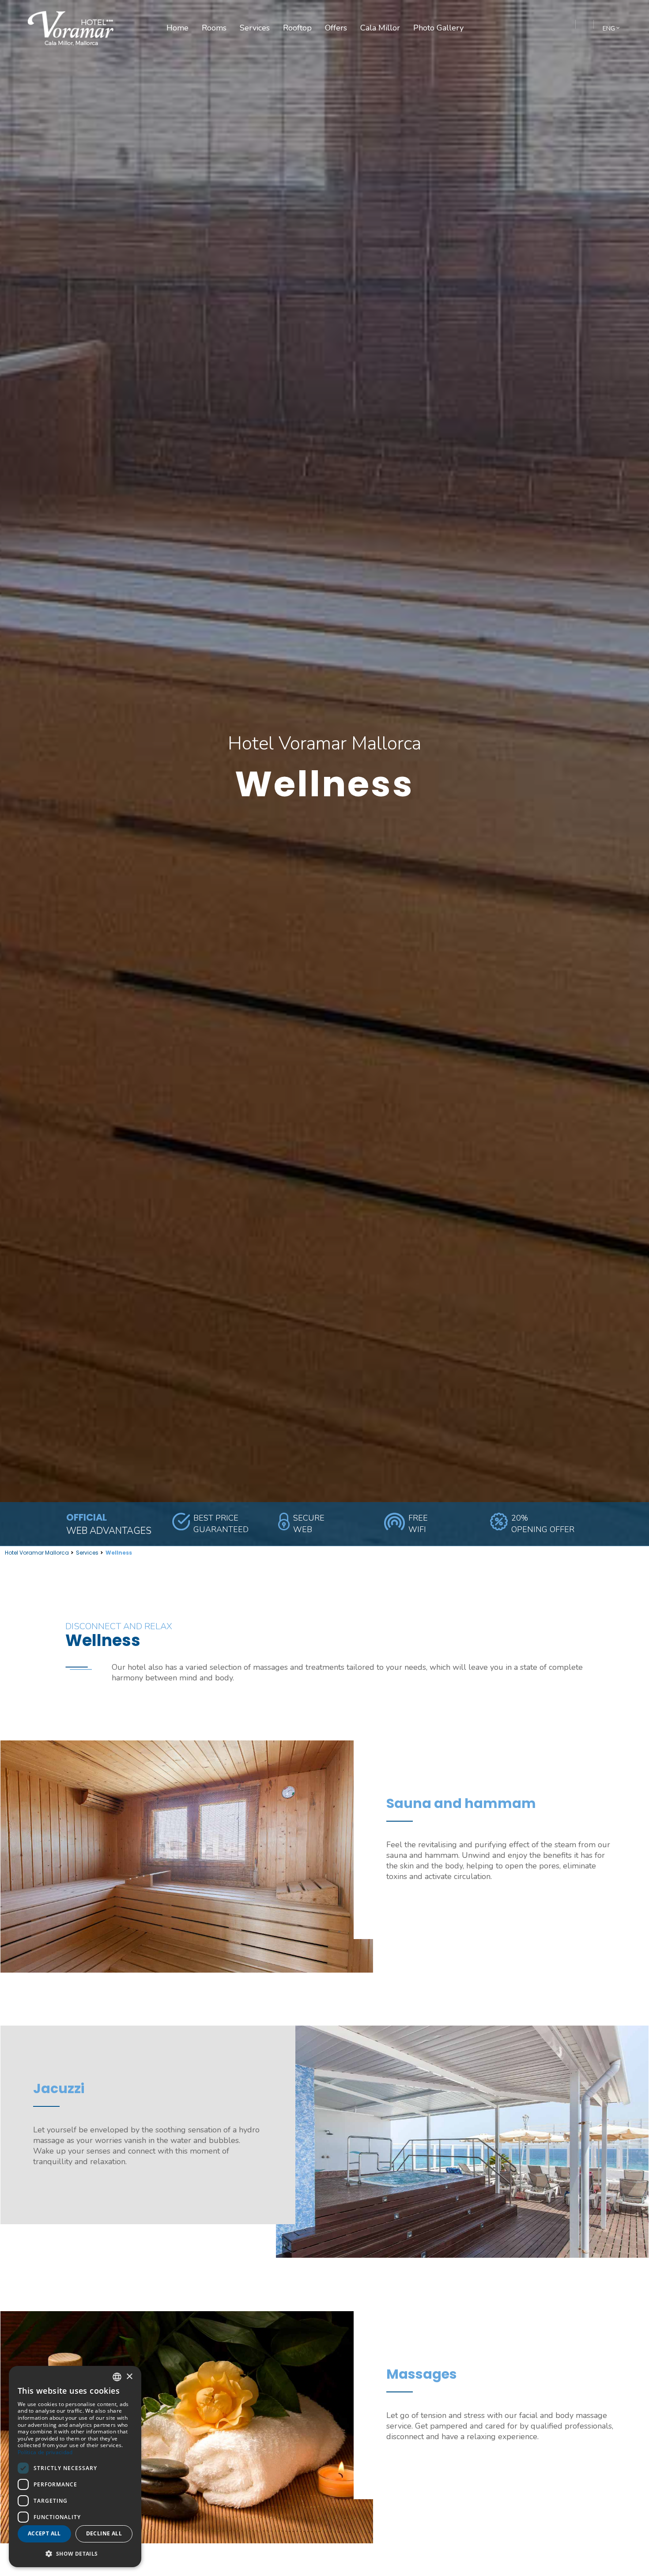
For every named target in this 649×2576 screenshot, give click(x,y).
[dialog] (75, 2467)
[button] (75, 2553)
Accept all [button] (44, 2533)
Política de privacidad (45, 2452)
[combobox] (117, 2377)
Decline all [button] (104, 2533)
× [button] (129, 2377)
